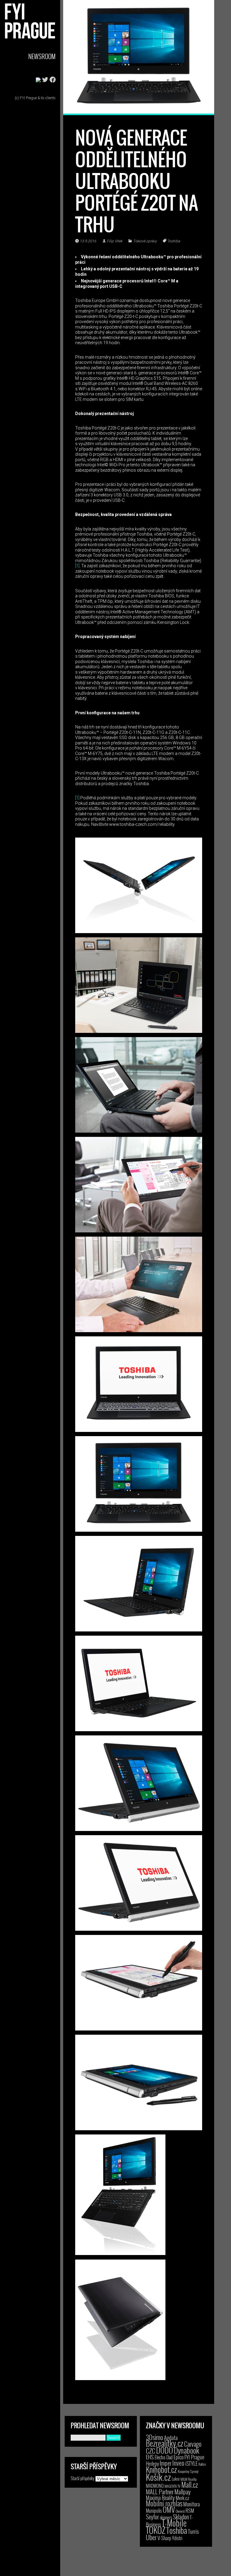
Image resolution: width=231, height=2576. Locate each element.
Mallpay (183, 2492)
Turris (193, 2531)
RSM (190, 2510)
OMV (169, 2510)
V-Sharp (164, 2538)
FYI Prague (194, 2457)
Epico (179, 2457)
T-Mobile (174, 2523)
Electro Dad (164, 2457)
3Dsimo (154, 2437)
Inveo (178, 2463)
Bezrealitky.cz (165, 2443)
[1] (77, 566)
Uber (151, 2537)
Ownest (180, 2511)
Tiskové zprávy (145, 241)
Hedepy (152, 2463)
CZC (151, 2451)
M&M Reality (189, 2479)
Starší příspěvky (83, 2478)
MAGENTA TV (172, 2486)
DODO (165, 2450)
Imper (166, 2463)
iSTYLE (191, 2463)
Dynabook (186, 2450)
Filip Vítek (115, 241)
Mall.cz (190, 2485)
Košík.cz (158, 2477)
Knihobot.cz (161, 2469)
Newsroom (42, 56)
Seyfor (152, 2517)
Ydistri (177, 2538)
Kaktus (202, 2464)
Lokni (176, 2479)
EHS (150, 2457)
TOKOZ (156, 2530)
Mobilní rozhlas (164, 2503)
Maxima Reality (160, 2498)
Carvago (193, 2444)
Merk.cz (182, 2498)
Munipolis (154, 2511)
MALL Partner (160, 2492)
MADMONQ (155, 2486)
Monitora (191, 2504)
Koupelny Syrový (188, 2471)
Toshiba (174, 241)
